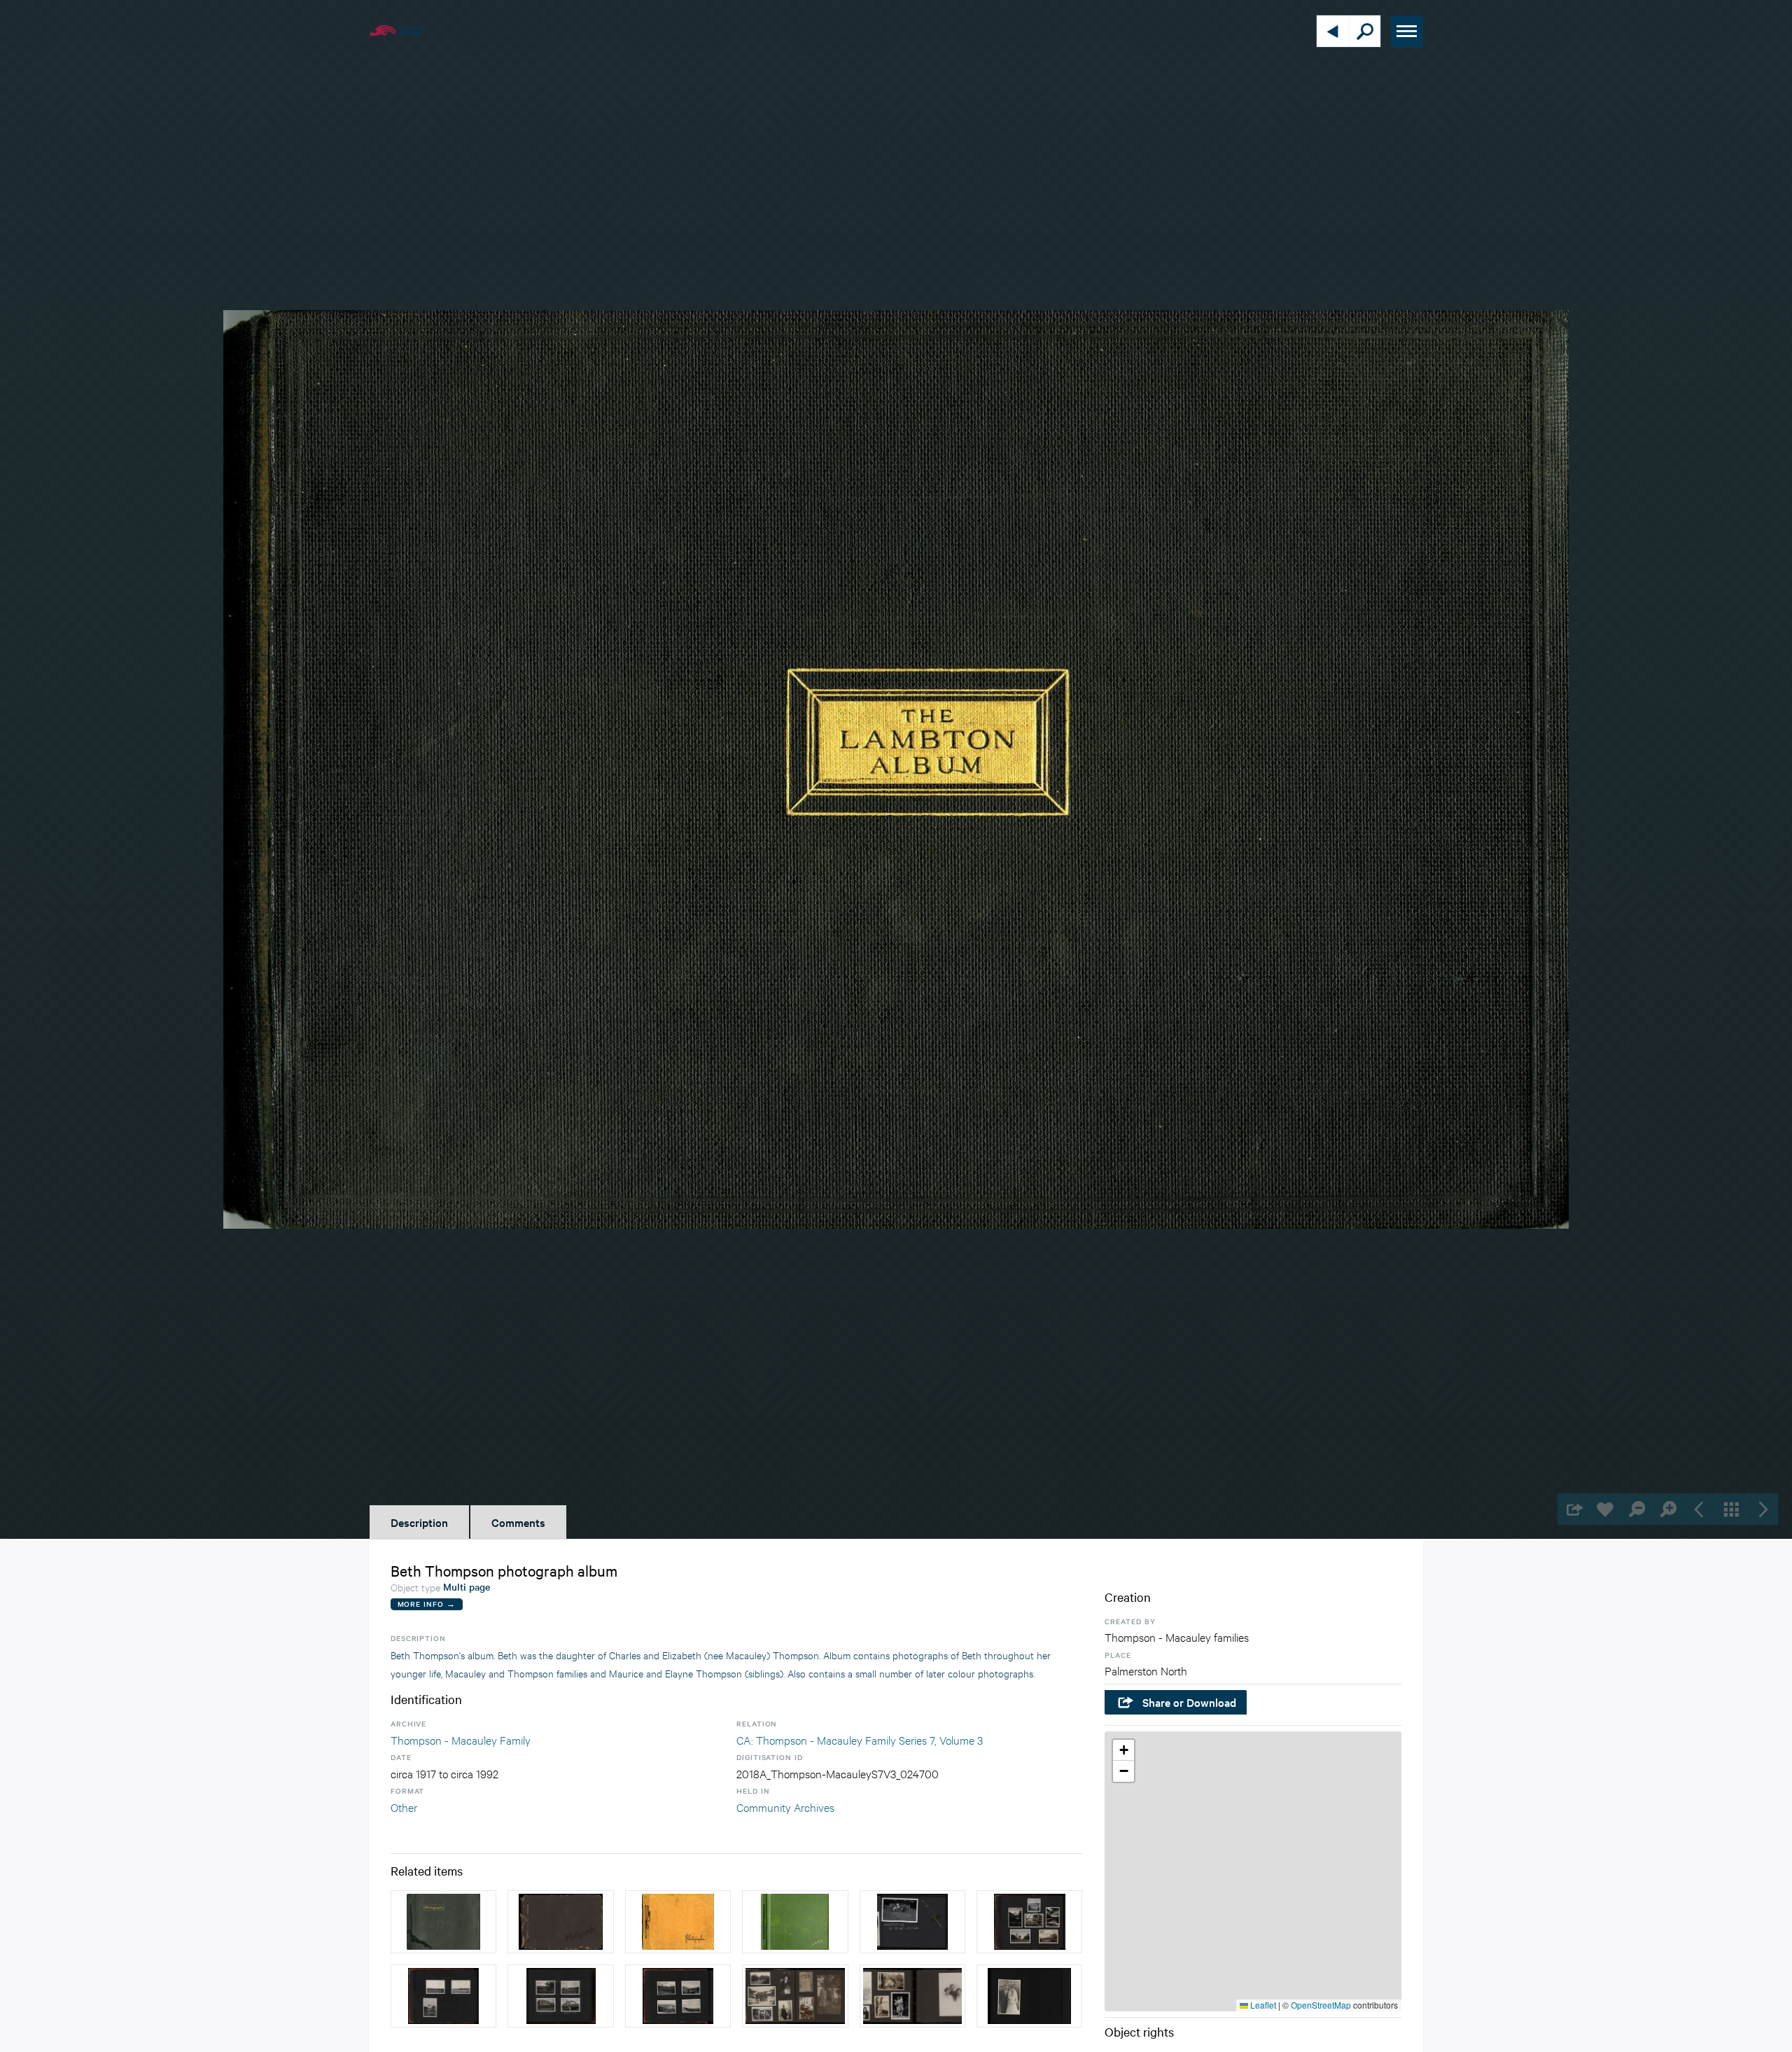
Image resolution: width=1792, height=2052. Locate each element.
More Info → (427, 1604)
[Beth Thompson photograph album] (678, 1922)
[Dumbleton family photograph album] (560, 1922)
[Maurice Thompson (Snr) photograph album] (443, 1922)
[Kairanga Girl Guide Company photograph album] (912, 1922)
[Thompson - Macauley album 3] (1029, 1996)
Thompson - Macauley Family (461, 1739)
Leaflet (1262, 2005)
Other (404, 1807)
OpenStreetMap (1321, 2005)
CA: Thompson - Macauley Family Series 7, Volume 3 (860, 1739)
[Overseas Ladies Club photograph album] (795, 1922)
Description (419, 1522)
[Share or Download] (1573, 1509)
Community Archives (785, 1807)
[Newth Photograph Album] (1029, 1922)
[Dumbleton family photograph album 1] (795, 1996)
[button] (1123, 1750)
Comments (518, 1522)
